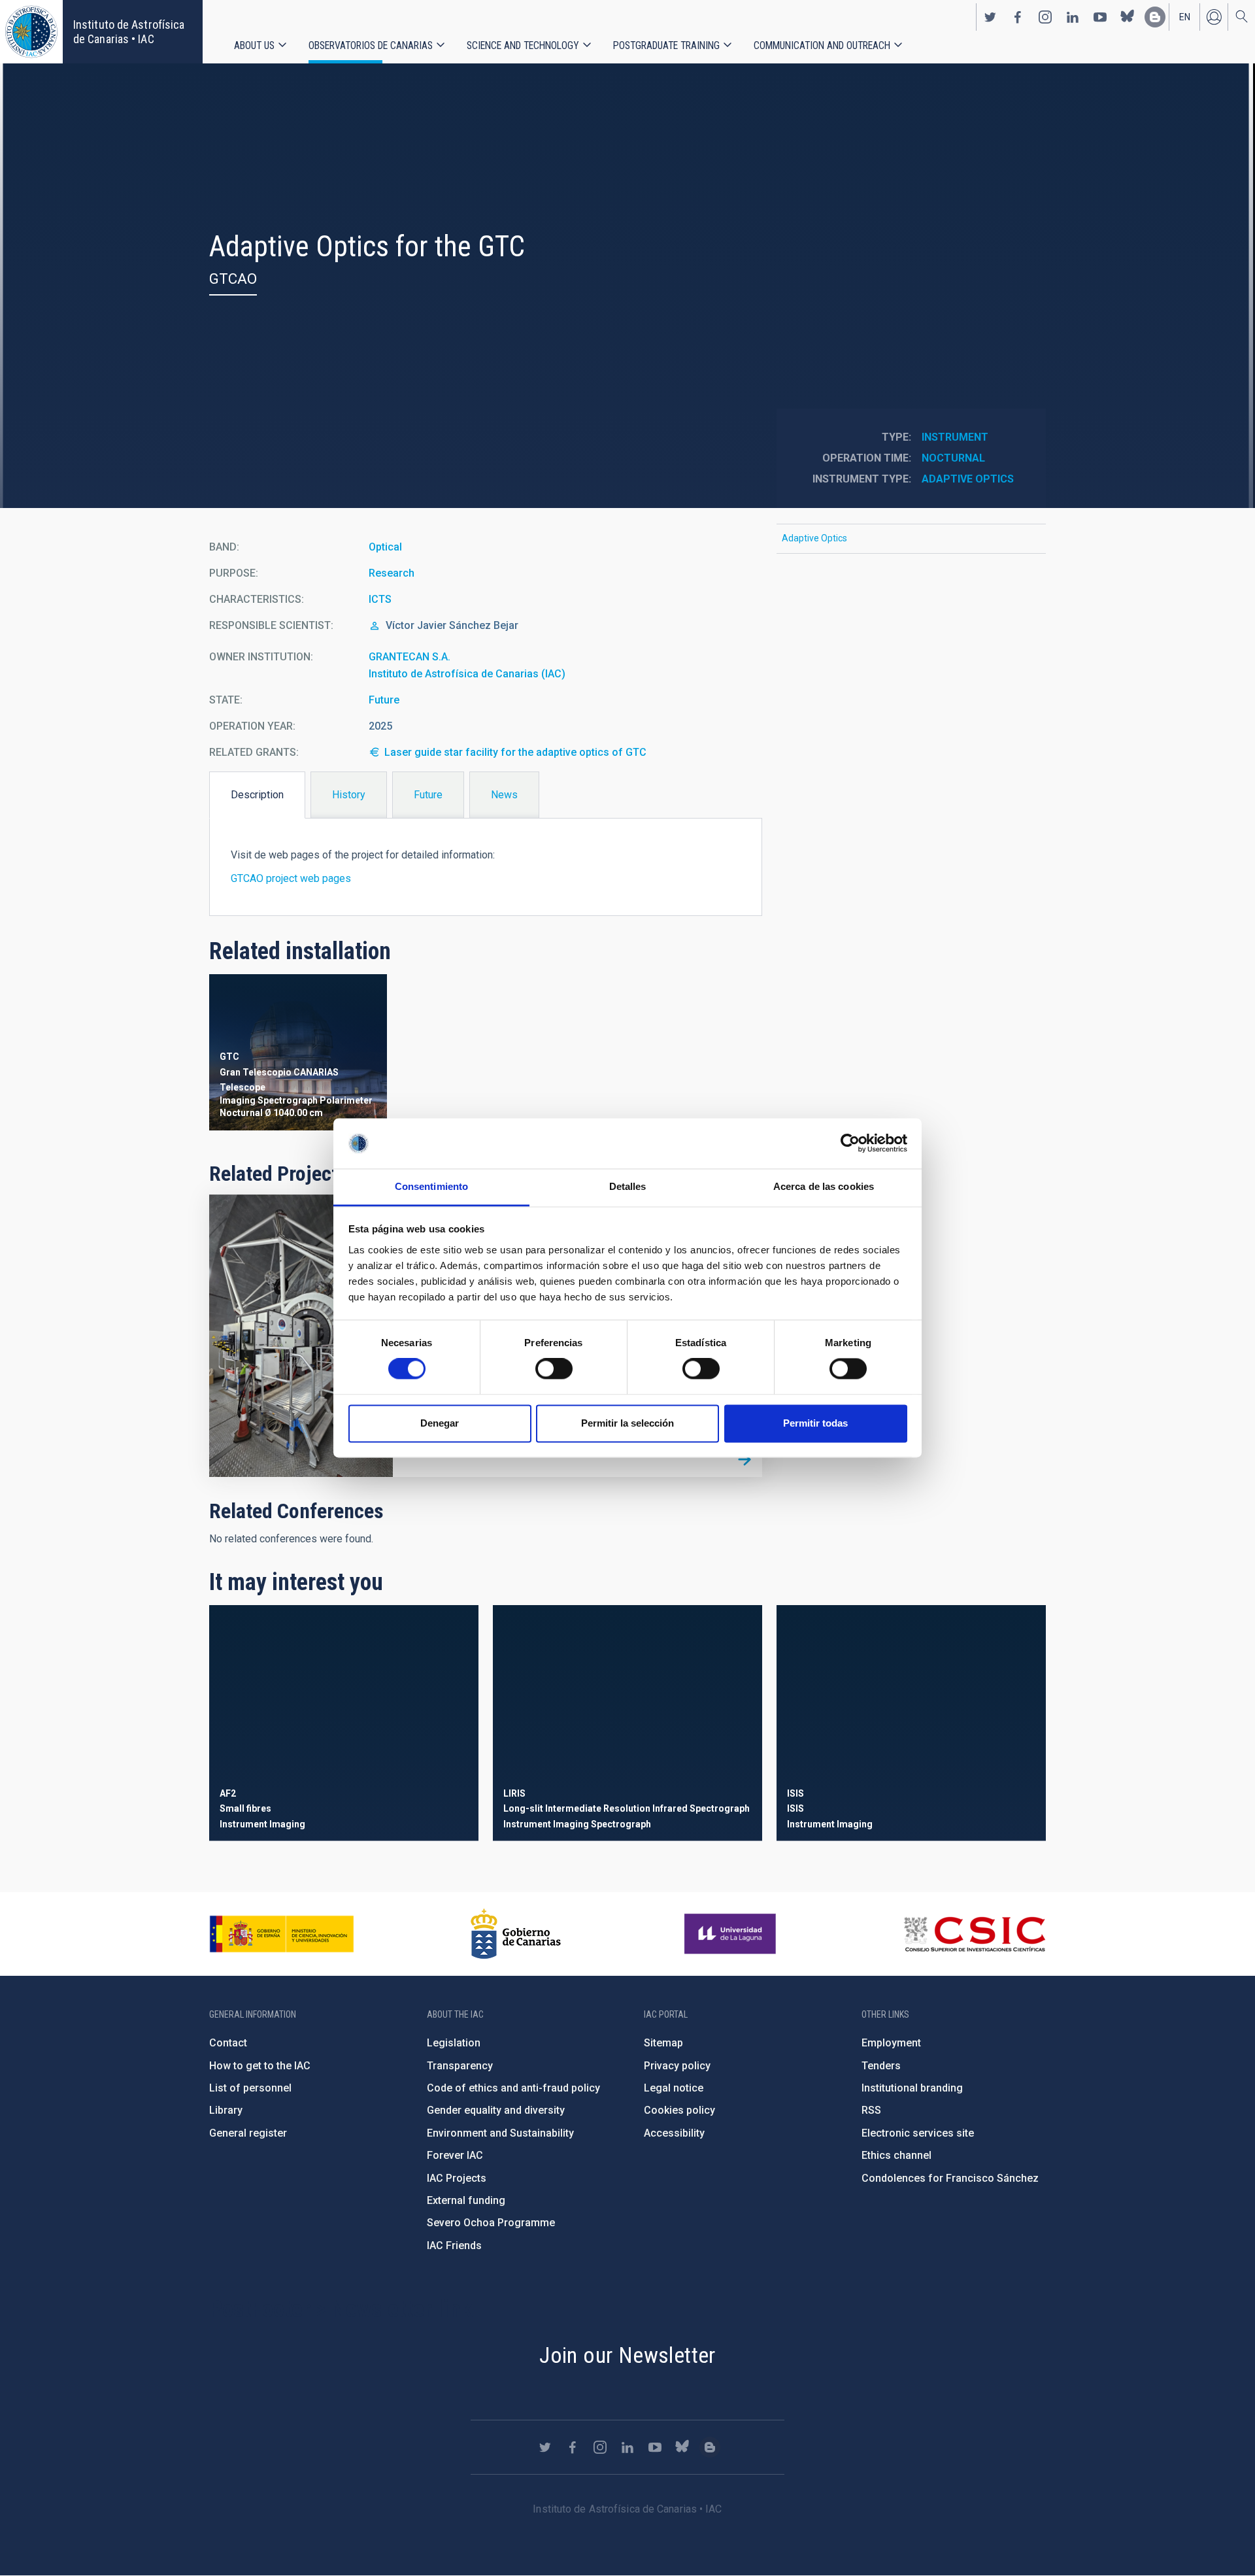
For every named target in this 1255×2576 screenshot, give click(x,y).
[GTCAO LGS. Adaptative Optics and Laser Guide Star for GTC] (745, 1459)
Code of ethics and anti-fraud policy (513, 2088)
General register (248, 2133)
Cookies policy (679, 2110)
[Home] (31, 32)
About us (254, 45)
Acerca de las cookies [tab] (824, 1186)
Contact (228, 2043)
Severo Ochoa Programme (491, 2223)
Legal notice (674, 2088)
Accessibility (674, 2133)
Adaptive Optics (814, 538)
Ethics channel (896, 2155)
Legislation (454, 2043)
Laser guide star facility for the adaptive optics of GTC (515, 752)
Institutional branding (912, 2088)
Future (384, 700)
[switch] (554, 1369)
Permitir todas (815, 1423)
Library (226, 2110)
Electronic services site (918, 2133)
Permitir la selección (627, 1423)
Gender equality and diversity (496, 2110)
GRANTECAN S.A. (410, 657)
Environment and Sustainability (500, 2133)
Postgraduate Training (666, 45)
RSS (871, 2110)
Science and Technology (523, 45)
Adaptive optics (968, 479)
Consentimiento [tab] (431, 1186)
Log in (1214, 17)
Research (392, 573)
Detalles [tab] (628, 1186)
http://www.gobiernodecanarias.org (516, 1934)
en (1185, 17)
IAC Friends (454, 2246)
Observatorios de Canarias (371, 45)
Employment (891, 2043)
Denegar (440, 1423)
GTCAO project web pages (291, 878)
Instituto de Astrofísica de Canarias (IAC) (467, 674)
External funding (466, 2200)
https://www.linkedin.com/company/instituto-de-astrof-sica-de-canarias (1073, 17)
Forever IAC (455, 2155)
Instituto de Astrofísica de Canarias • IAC (129, 32)
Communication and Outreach (822, 45)
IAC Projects (457, 2178)
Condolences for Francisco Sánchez (950, 2178)
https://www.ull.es (732, 1934)
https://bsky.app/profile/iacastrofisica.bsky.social (1128, 17)
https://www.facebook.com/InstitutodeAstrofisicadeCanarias (1018, 17)
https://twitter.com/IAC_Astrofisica (990, 17)
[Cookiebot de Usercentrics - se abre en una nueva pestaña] (850, 1144)
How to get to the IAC (260, 2066)
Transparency (460, 2066)
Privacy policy (677, 2066)
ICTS (380, 599)
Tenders (881, 2066)
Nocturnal (953, 458)
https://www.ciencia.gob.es (282, 1934)
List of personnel (250, 2088)
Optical (385, 547)
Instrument (955, 437)
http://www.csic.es (974, 1934)
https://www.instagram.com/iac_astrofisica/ (1045, 17)
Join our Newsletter (627, 2355)
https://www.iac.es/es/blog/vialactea (1155, 17)
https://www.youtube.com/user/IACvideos (1100, 17)
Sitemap (663, 2043)
